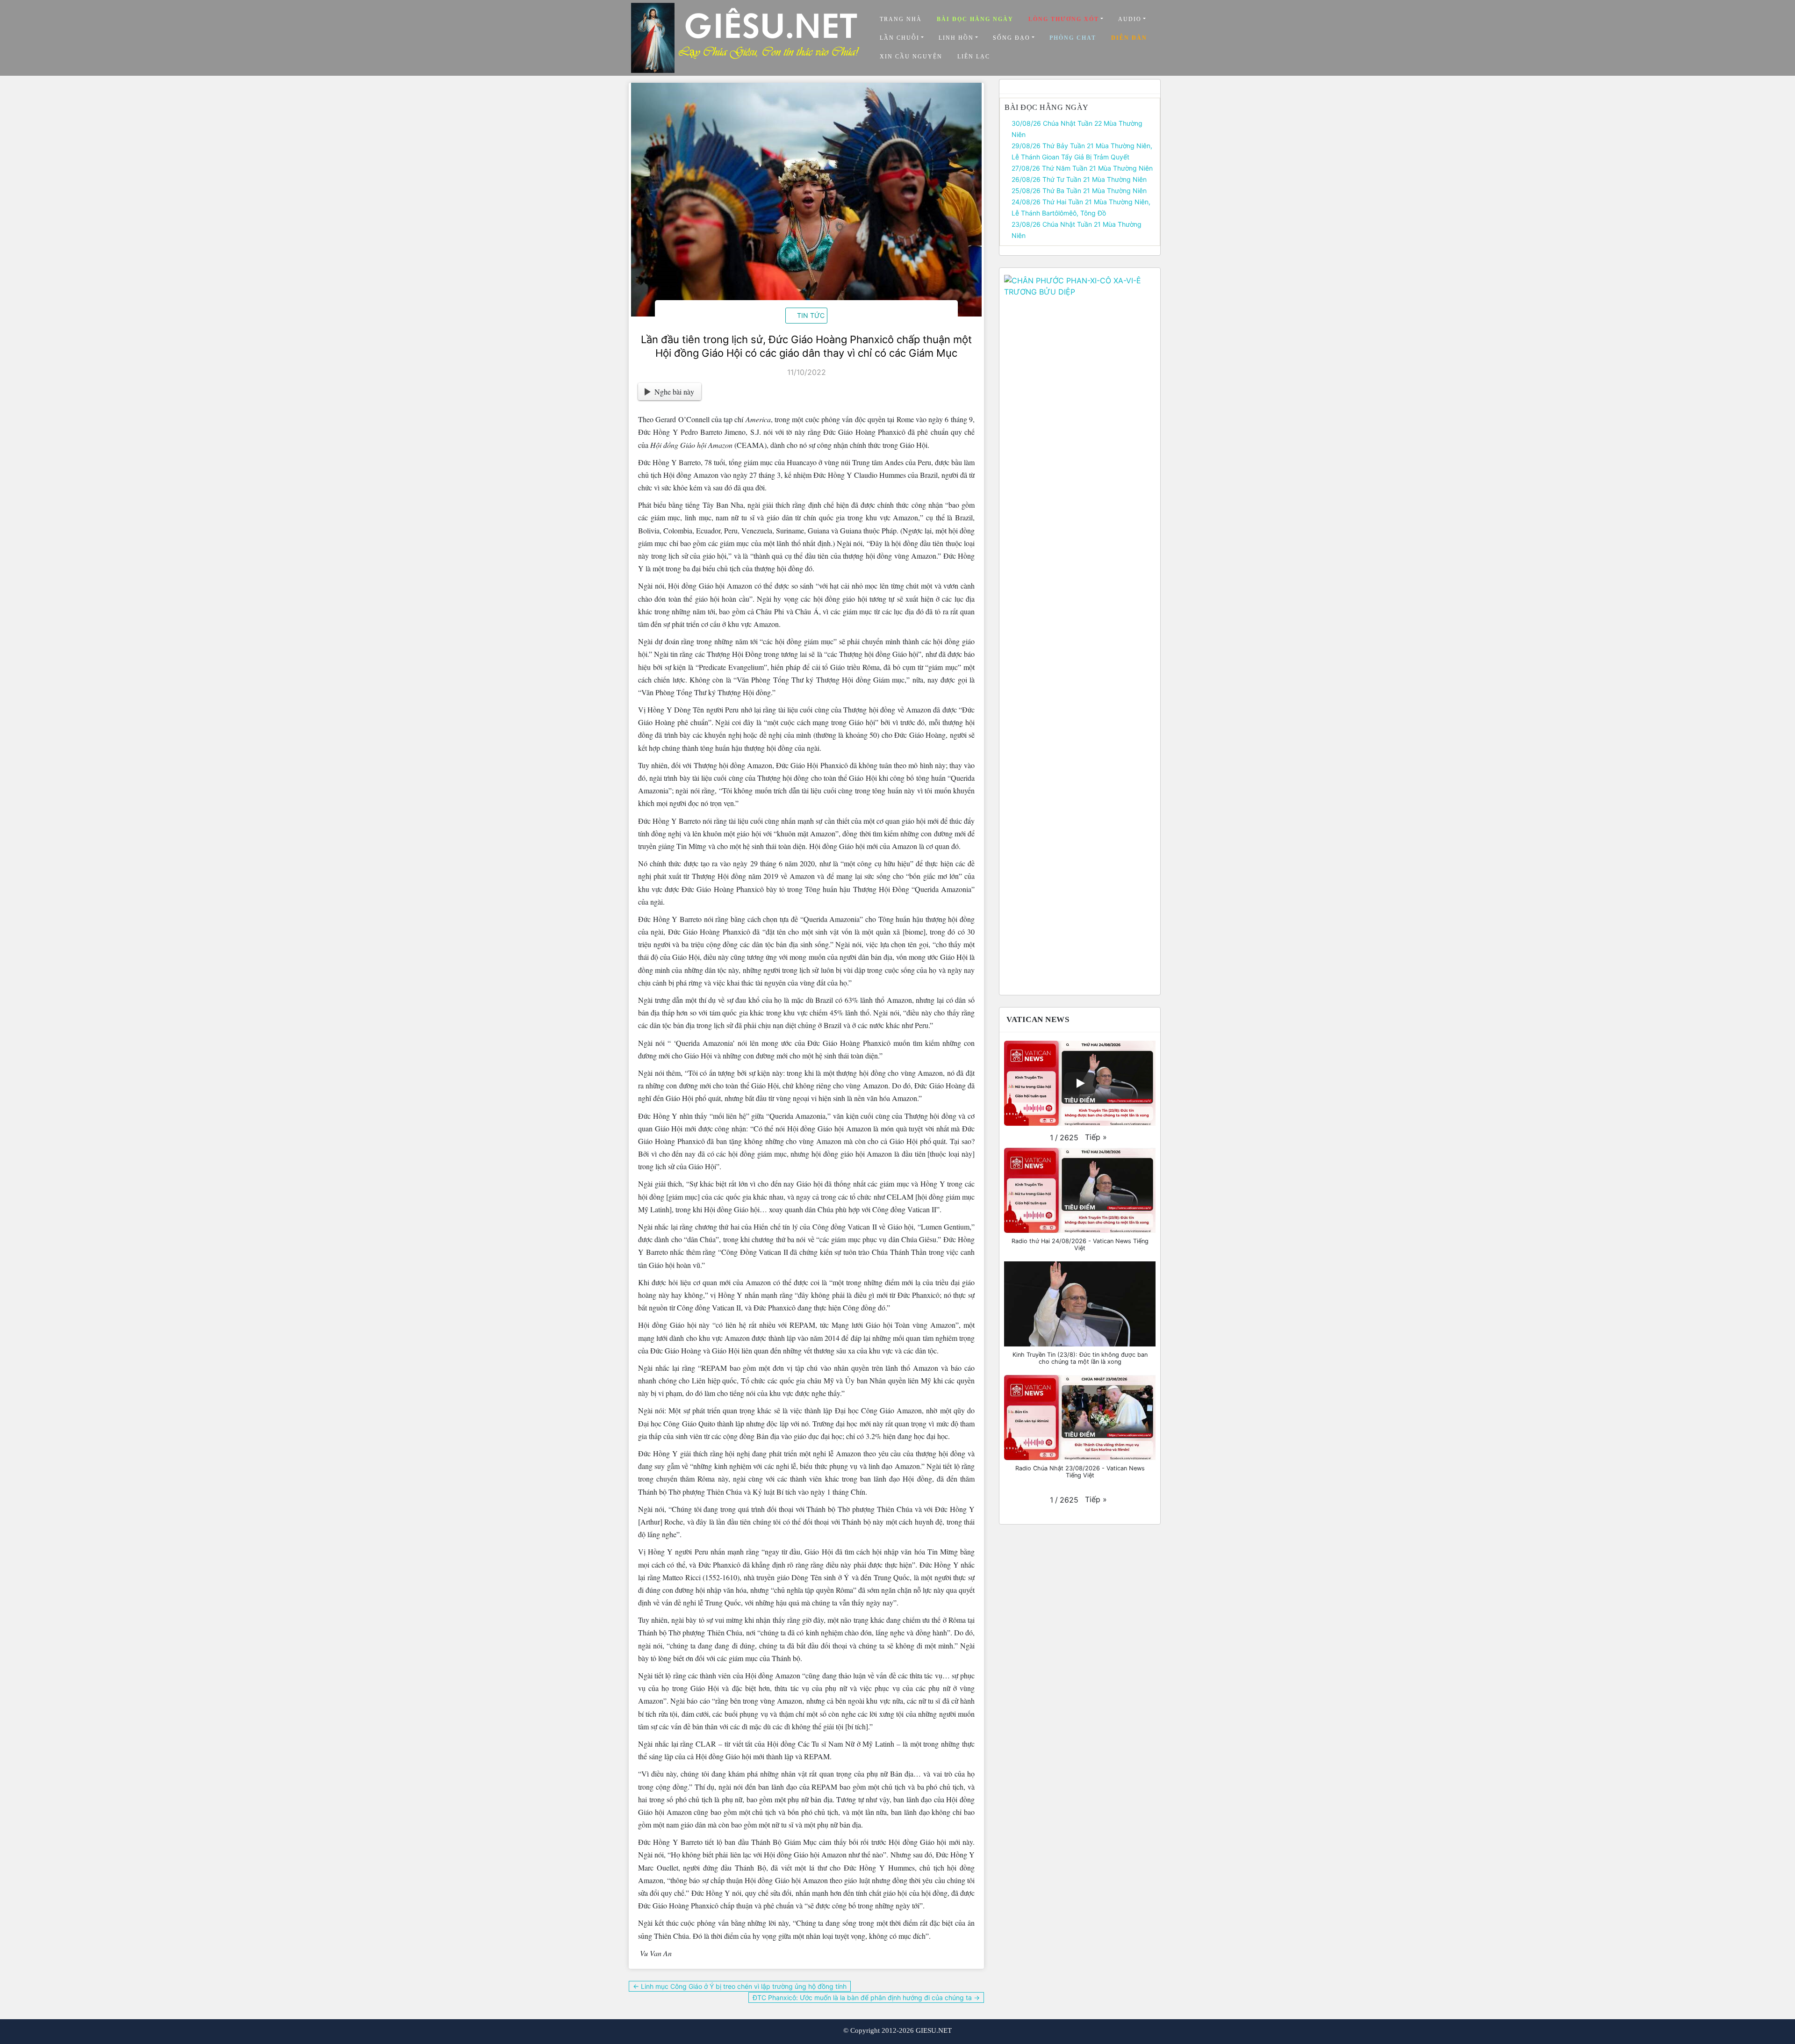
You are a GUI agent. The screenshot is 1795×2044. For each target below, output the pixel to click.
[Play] (1080, 1083)
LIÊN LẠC (974, 57)
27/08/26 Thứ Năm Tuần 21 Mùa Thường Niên (1082, 168)
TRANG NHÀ (901, 19)
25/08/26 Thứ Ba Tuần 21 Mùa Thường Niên (1079, 191)
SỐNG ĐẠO (1012, 38)
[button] (1096, 1137)
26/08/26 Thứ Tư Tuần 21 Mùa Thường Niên (1079, 179)
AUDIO (1130, 19)
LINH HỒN (956, 38)
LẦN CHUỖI (900, 38)
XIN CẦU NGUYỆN (911, 57)
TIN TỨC (811, 315)
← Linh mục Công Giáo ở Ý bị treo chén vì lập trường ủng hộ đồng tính (740, 1986)
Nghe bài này (674, 392)
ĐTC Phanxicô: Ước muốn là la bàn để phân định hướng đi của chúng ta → (866, 1997)
